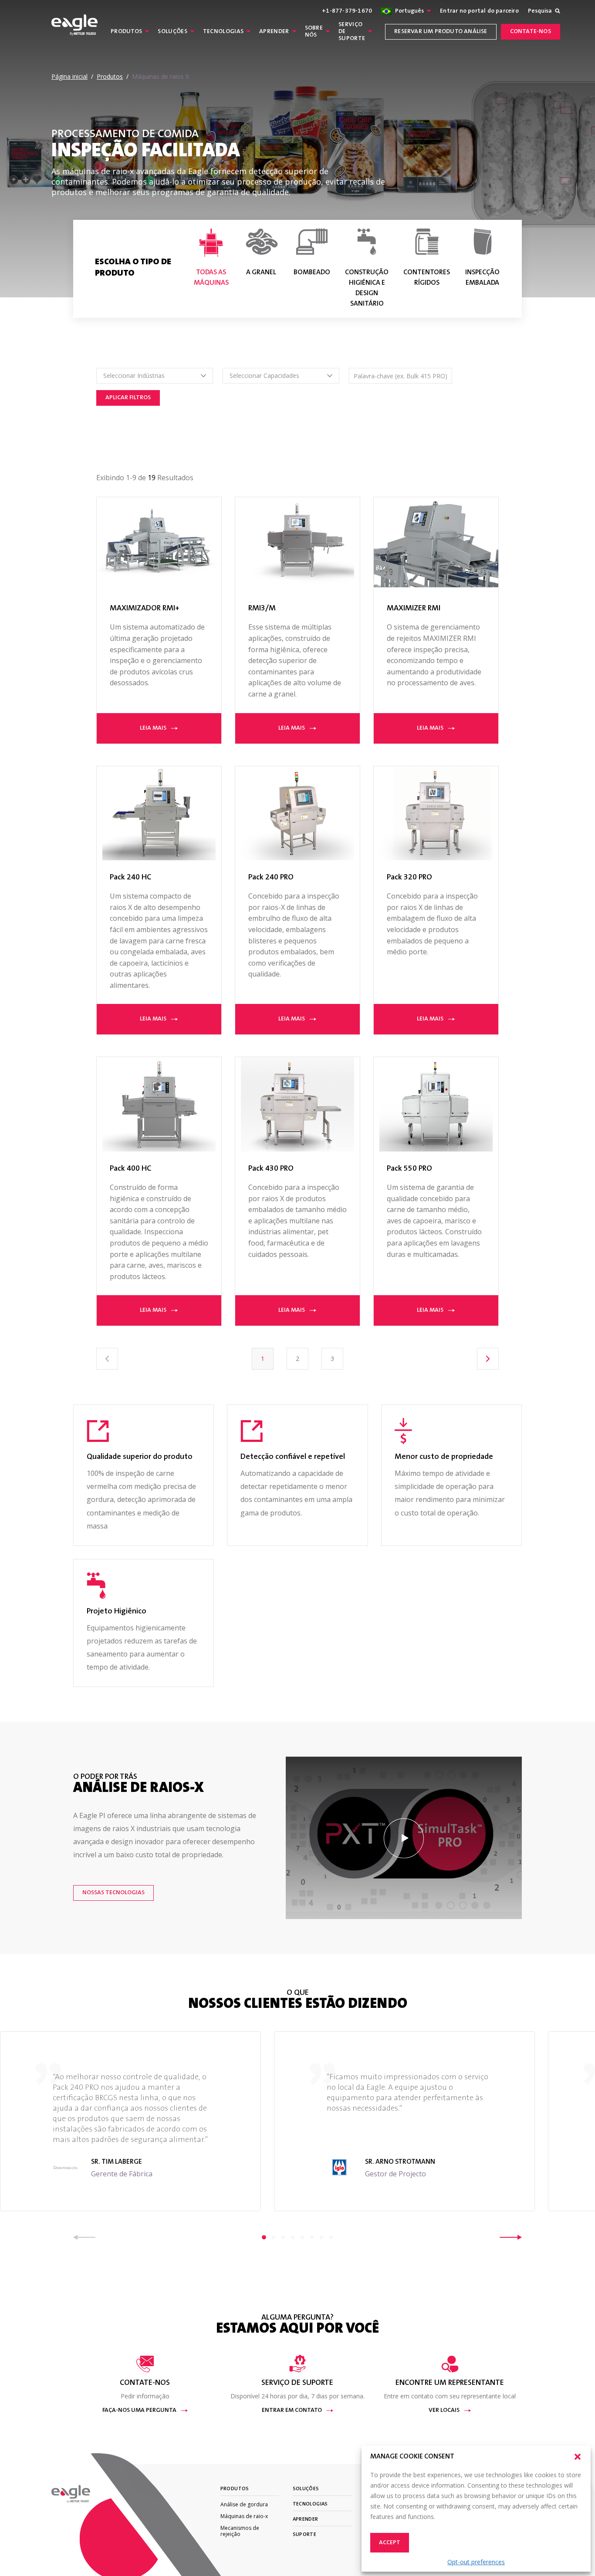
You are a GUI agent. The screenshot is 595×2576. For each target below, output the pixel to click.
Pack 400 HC (130, 1169)
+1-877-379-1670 (347, 11)
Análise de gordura (244, 2504)
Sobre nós (314, 32)
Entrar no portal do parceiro (479, 11)
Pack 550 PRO (409, 1169)
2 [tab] (274, 2237)
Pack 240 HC (130, 878)
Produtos (126, 32)
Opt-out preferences (476, 2562)
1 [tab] (264, 2237)
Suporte (305, 2535)
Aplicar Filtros (128, 398)
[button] (578, 2457)
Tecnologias (223, 32)
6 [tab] (312, 2237)
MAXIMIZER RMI (414, 609)
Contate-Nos (531, 32)
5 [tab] (302, 2237)
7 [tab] (321, 2237)
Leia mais (153, 728)
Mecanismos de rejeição (240, 2531)
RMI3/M (262, 609)
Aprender (274, 32)
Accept (390, 2543)
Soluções (172, 32)
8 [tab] (331, 2237)
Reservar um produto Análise (441, 32)
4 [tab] (293, 2237)
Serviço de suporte (352, 32)
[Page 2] (488, 1359)
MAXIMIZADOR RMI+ (145, 609)
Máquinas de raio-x (244, 2516)
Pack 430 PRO (271, 1169)
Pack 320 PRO (409, 878)
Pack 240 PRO (271, 878)
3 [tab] (283, 2237)
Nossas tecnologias (113, 1893)
